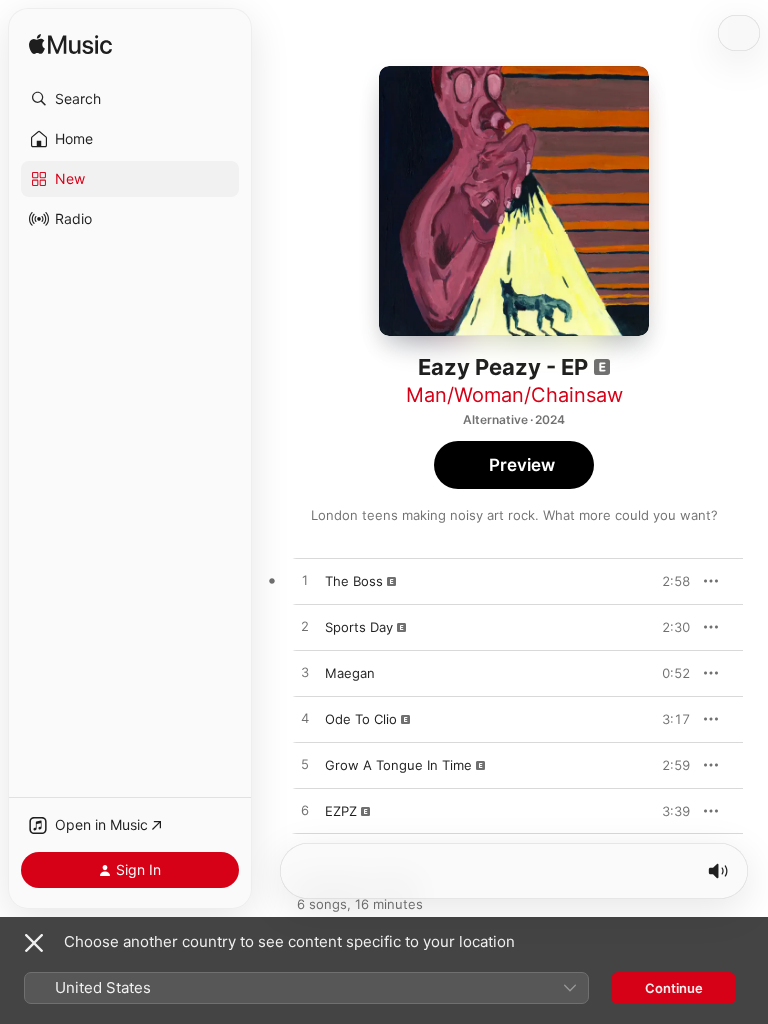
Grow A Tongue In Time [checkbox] (398, 765)
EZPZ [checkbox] (341, 811)
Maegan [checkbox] (350, 673)
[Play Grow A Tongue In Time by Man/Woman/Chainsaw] (305, 765)
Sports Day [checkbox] (359, 627)
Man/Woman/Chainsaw (514, 395)
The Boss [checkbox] (354, 581)
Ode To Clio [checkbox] (361, 719)
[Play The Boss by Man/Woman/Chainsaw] (305, 581)
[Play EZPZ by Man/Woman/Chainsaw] (305, 811)
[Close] (34, 943)
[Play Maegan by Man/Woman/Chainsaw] (305, 673)
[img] (70, 45)
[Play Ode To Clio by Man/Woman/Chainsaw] (305, 719)
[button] (130, 99)
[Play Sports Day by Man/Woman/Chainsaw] (305, 627)
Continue (674, 988)
